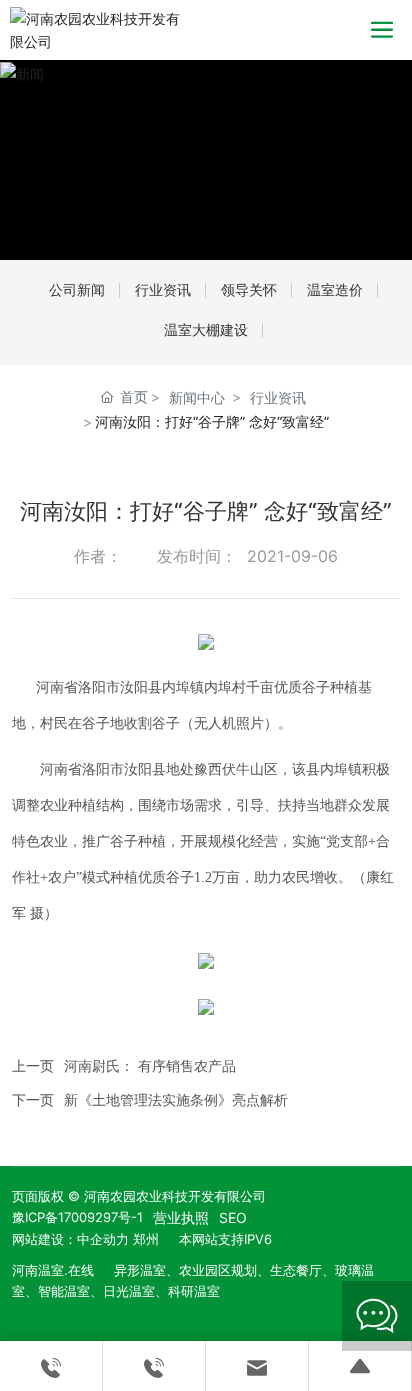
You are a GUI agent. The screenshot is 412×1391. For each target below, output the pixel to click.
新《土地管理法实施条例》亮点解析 (176, 1099)
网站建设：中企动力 (70, 1239)
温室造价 (335, 289)
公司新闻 (77, 289)
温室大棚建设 (206, 329)
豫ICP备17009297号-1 (77, 1217)
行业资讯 (163, 289)
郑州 (146, 1239)
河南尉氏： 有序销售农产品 (150, 1065)
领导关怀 (249, 289)
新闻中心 (197, 397)
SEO (233, 1217)
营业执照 (181, 1217)
